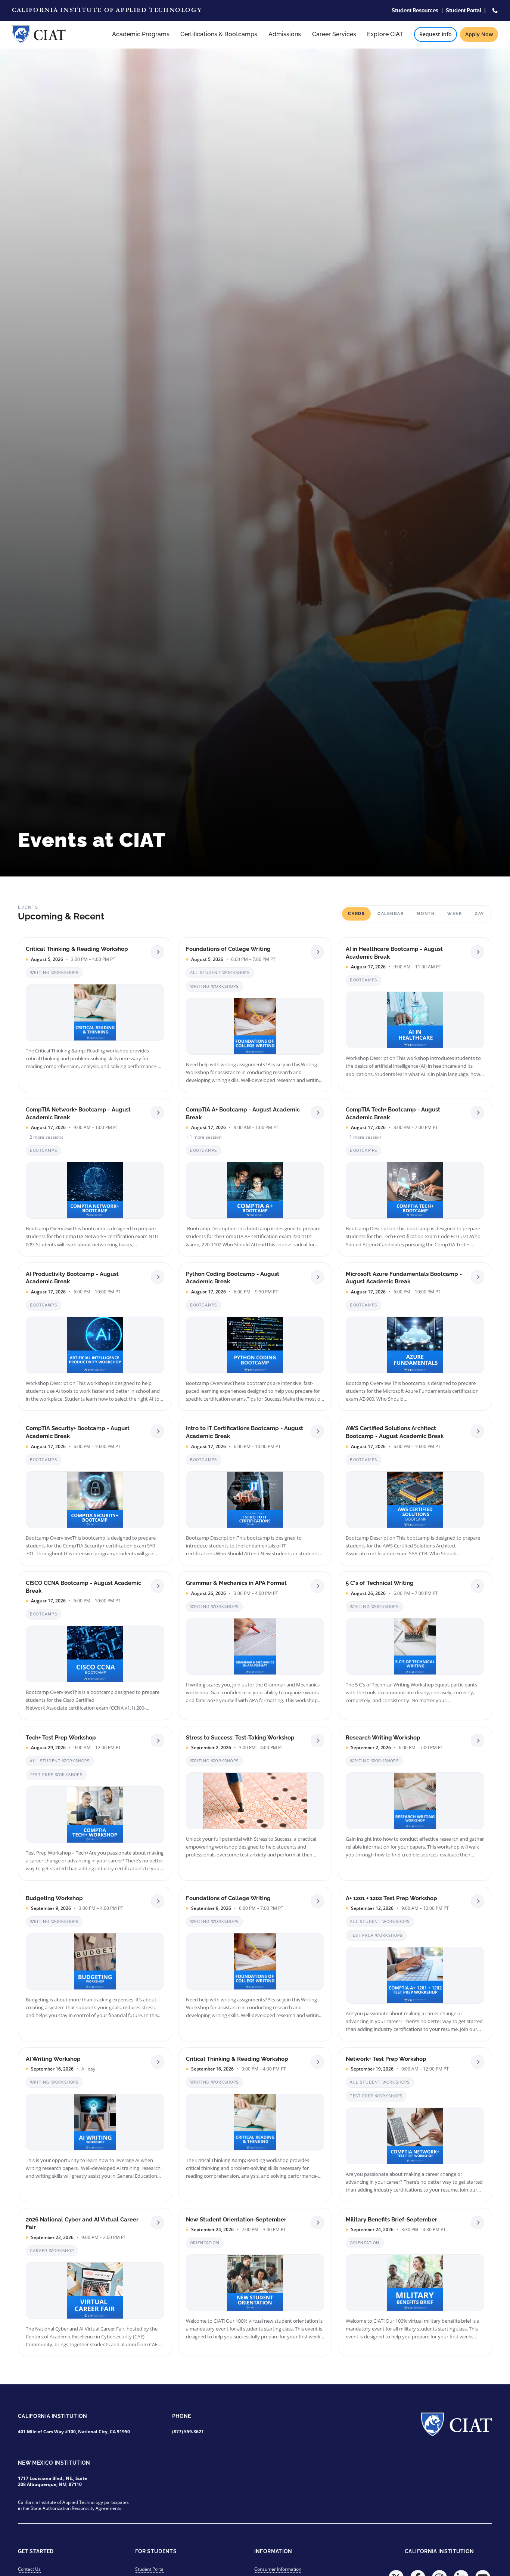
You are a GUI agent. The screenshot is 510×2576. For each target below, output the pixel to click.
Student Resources (415, 10)
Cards (356, 914)
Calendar (391, 914)
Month (426, 914)
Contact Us (29, 2569)
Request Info (436, 34)
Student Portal (464, 10)
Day (479, 914)
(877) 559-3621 (188, 2432)
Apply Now (479, 34)
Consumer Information (278, 2569)
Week (455, 914)
